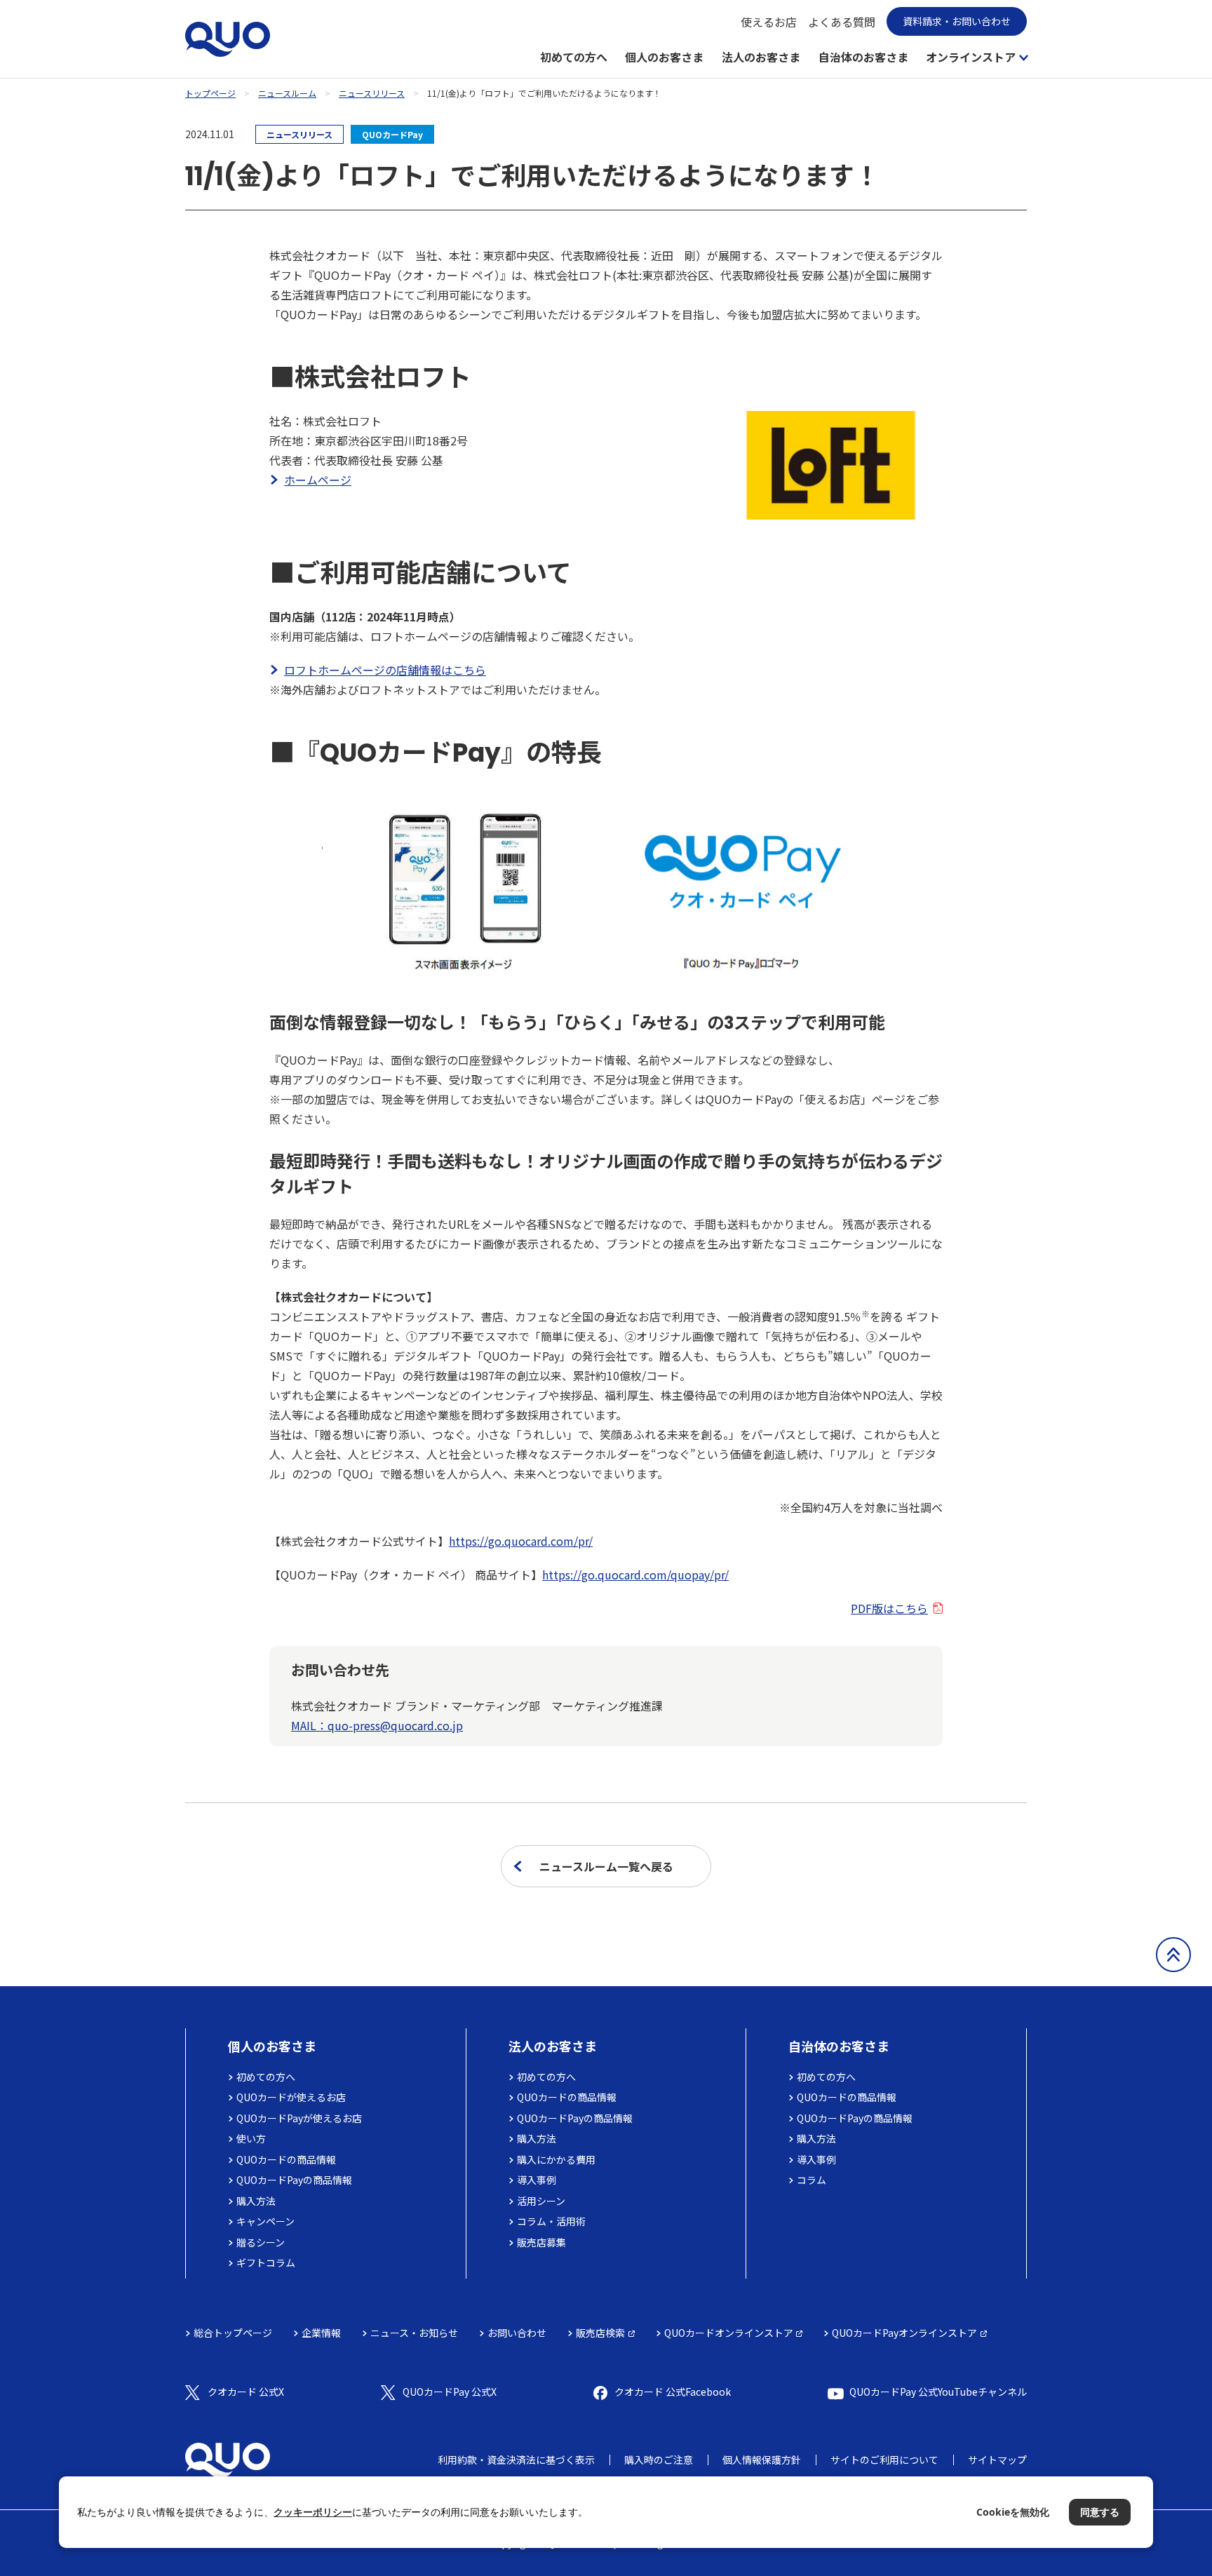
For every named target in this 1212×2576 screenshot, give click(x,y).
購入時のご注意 (659, 2460)
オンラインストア (971, 57)
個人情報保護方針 (762, 2460)
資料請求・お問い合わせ (957, 21)
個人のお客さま (664, 57)
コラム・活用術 (551, 2221)
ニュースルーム (287, 93)
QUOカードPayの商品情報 (294, 2180)
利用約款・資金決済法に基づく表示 (516, 2460)
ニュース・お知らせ (414, 2333)
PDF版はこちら (889, 1608)
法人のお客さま (761, 57)
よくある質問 (842, 22)
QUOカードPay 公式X (450, 2392)
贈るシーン (261, 2242)
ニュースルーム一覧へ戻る (606, 1866)
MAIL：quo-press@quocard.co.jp (377, 1725)
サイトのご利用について (884, 2460)
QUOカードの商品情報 (286, 2159)
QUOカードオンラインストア (729, 2333)
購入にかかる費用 (556, 2159)
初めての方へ (574, 57)
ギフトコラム (266, 2263)
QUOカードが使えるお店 (291, 2097)
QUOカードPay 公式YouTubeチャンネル (938, 2392)
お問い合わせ (517, 2333)
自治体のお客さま (863, 57)
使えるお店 (769, 22)
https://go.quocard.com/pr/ (521, 1541)
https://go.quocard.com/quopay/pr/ (635, 1574)
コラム (812, 2180)
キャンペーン (265, 2221)
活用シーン (541, 2201)
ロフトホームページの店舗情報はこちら (385, 670)
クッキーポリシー (313, 2512)
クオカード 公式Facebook (673, 2392)
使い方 (251, 2138)
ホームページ (318, 480)
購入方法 (256, 2201)
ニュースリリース (372, 93)
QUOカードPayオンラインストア (904, 2333)
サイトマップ (997, 2460)
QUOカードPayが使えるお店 (299, 2118)
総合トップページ (233, 2333)
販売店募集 (541, 2242)
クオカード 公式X (246, 2392)
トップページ (210, 93)
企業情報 (321, 2333)
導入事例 (537, 2180)
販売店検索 (600, 2333)
